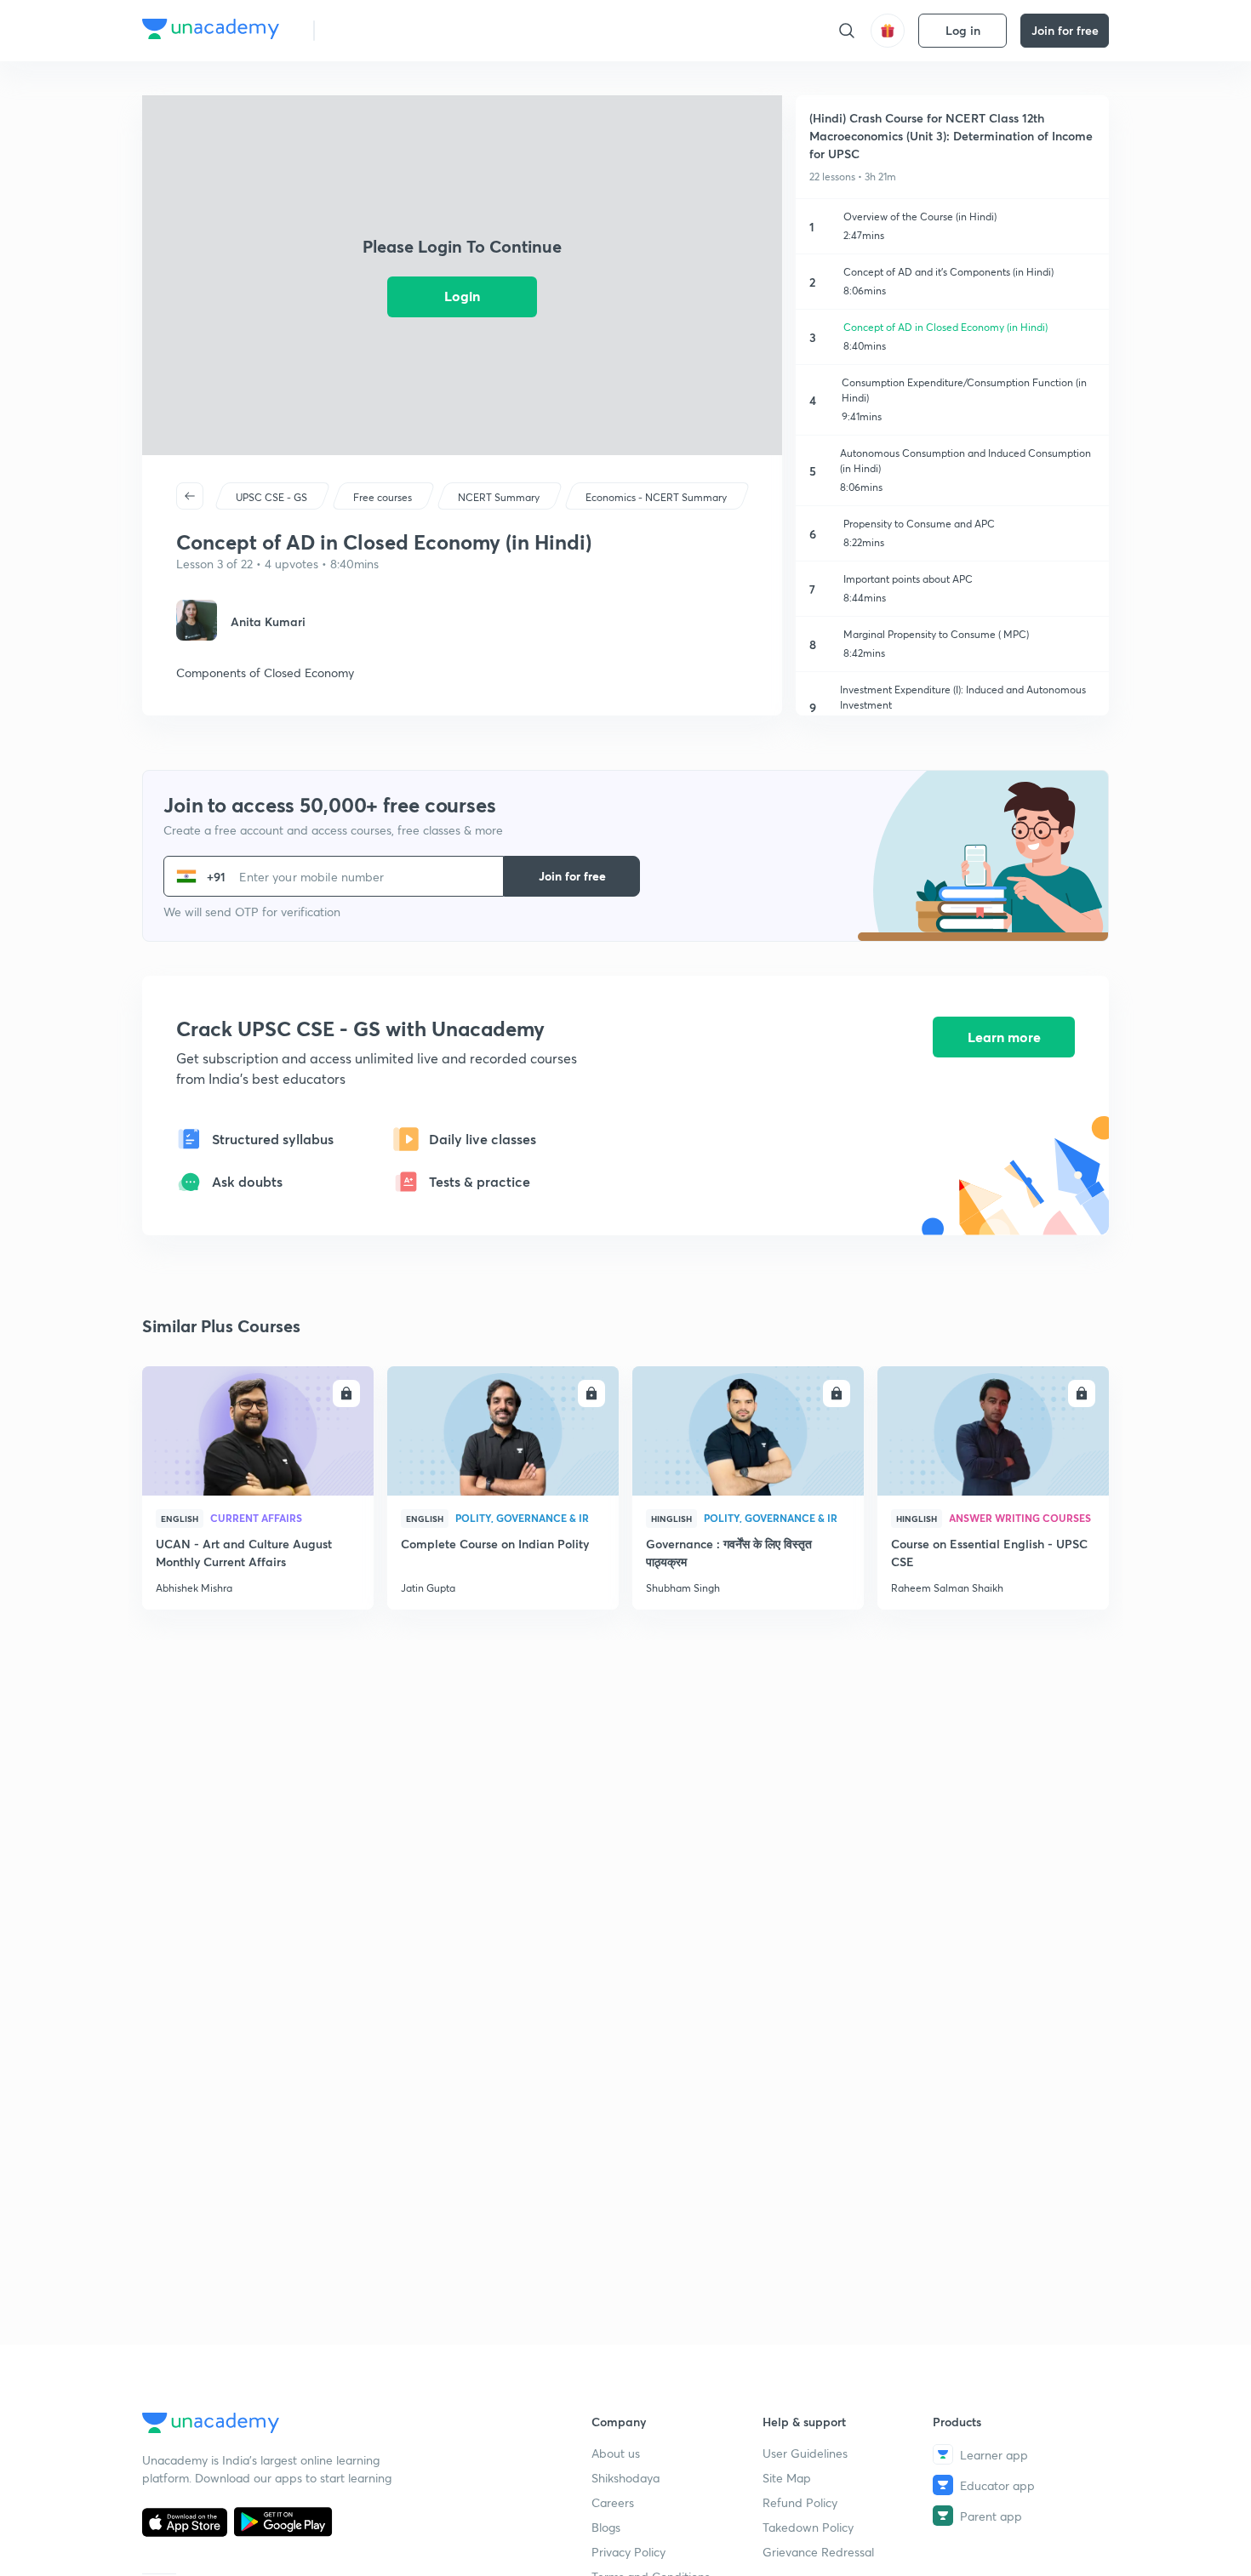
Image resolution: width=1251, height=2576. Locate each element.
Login (462, 296)
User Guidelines (805, 2453)
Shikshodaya (625, 2478)
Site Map (787, 2478)
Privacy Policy (628, 2552)
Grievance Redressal (818, 2552)
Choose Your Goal (403, 30)
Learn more (1004, 1037)
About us (616, 2453)
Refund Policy (800, 2502)
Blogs (606, 2527)
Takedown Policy (808, 2527)
